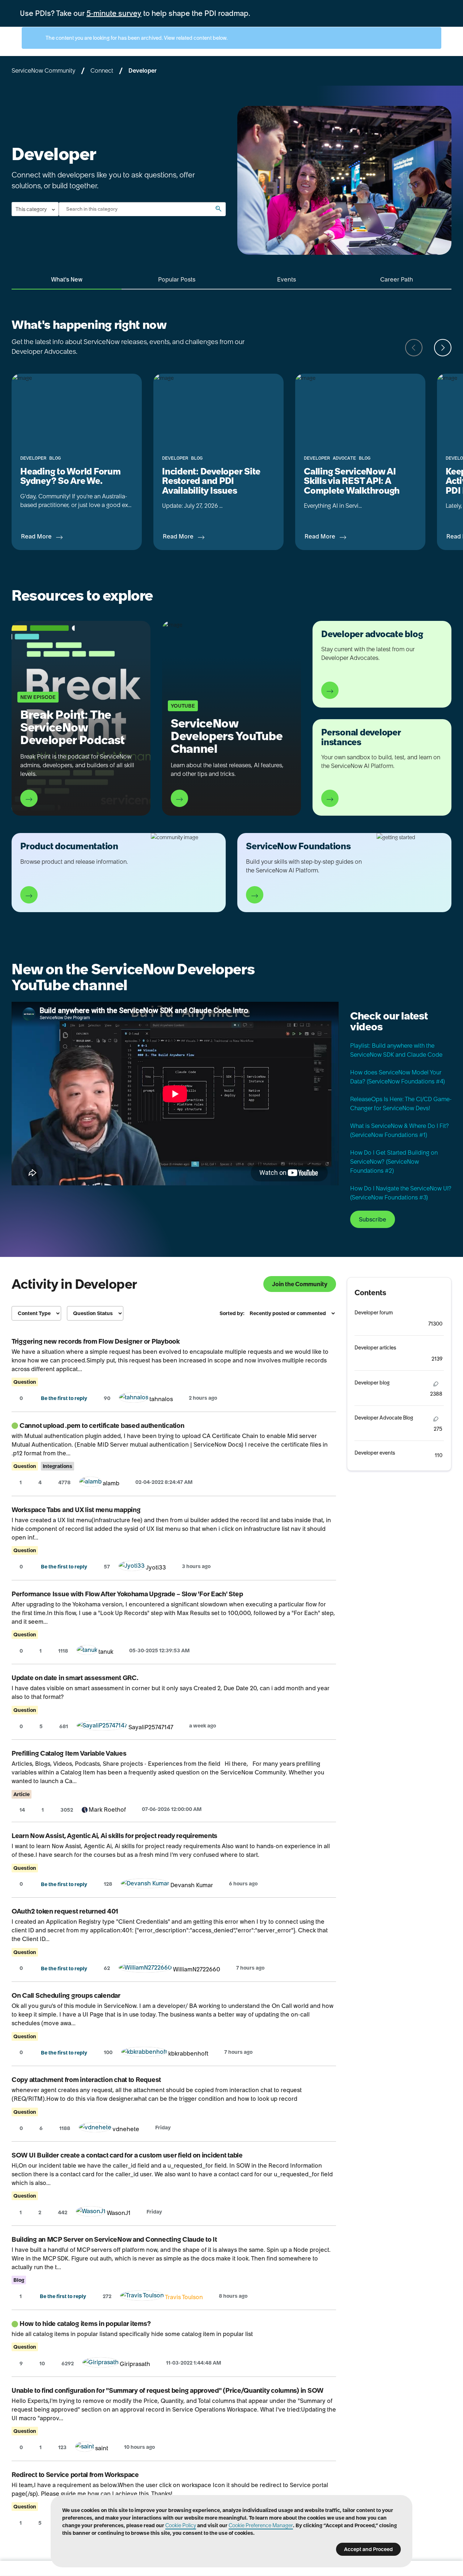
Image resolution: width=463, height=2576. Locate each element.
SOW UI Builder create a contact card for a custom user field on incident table (127, 2155)
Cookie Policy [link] (181, 2525)
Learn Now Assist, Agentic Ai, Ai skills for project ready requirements (114, 1836)
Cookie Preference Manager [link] (261, 2525)
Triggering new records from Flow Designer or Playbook (96, 1341)
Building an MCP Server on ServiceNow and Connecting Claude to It (114, 2239)
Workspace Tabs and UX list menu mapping (76, 1510)
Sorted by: (232, 1313)
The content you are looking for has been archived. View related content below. (136, 38)
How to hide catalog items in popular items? (85, 2324)
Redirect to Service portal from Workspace (75, 2475)
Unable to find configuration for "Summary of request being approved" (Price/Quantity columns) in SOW (167, 2390)
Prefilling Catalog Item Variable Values (69, 1753)
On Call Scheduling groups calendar (66, 1995)
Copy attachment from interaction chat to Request (86, 2080)
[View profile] (134, 1399)
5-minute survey (114, 13)
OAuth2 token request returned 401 (65, 1911)
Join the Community (300, 1284)
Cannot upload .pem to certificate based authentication (102, 1426)
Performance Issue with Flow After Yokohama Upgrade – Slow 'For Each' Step (127, 1594)
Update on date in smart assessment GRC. (75, 1678)
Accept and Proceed (368, 2549)
